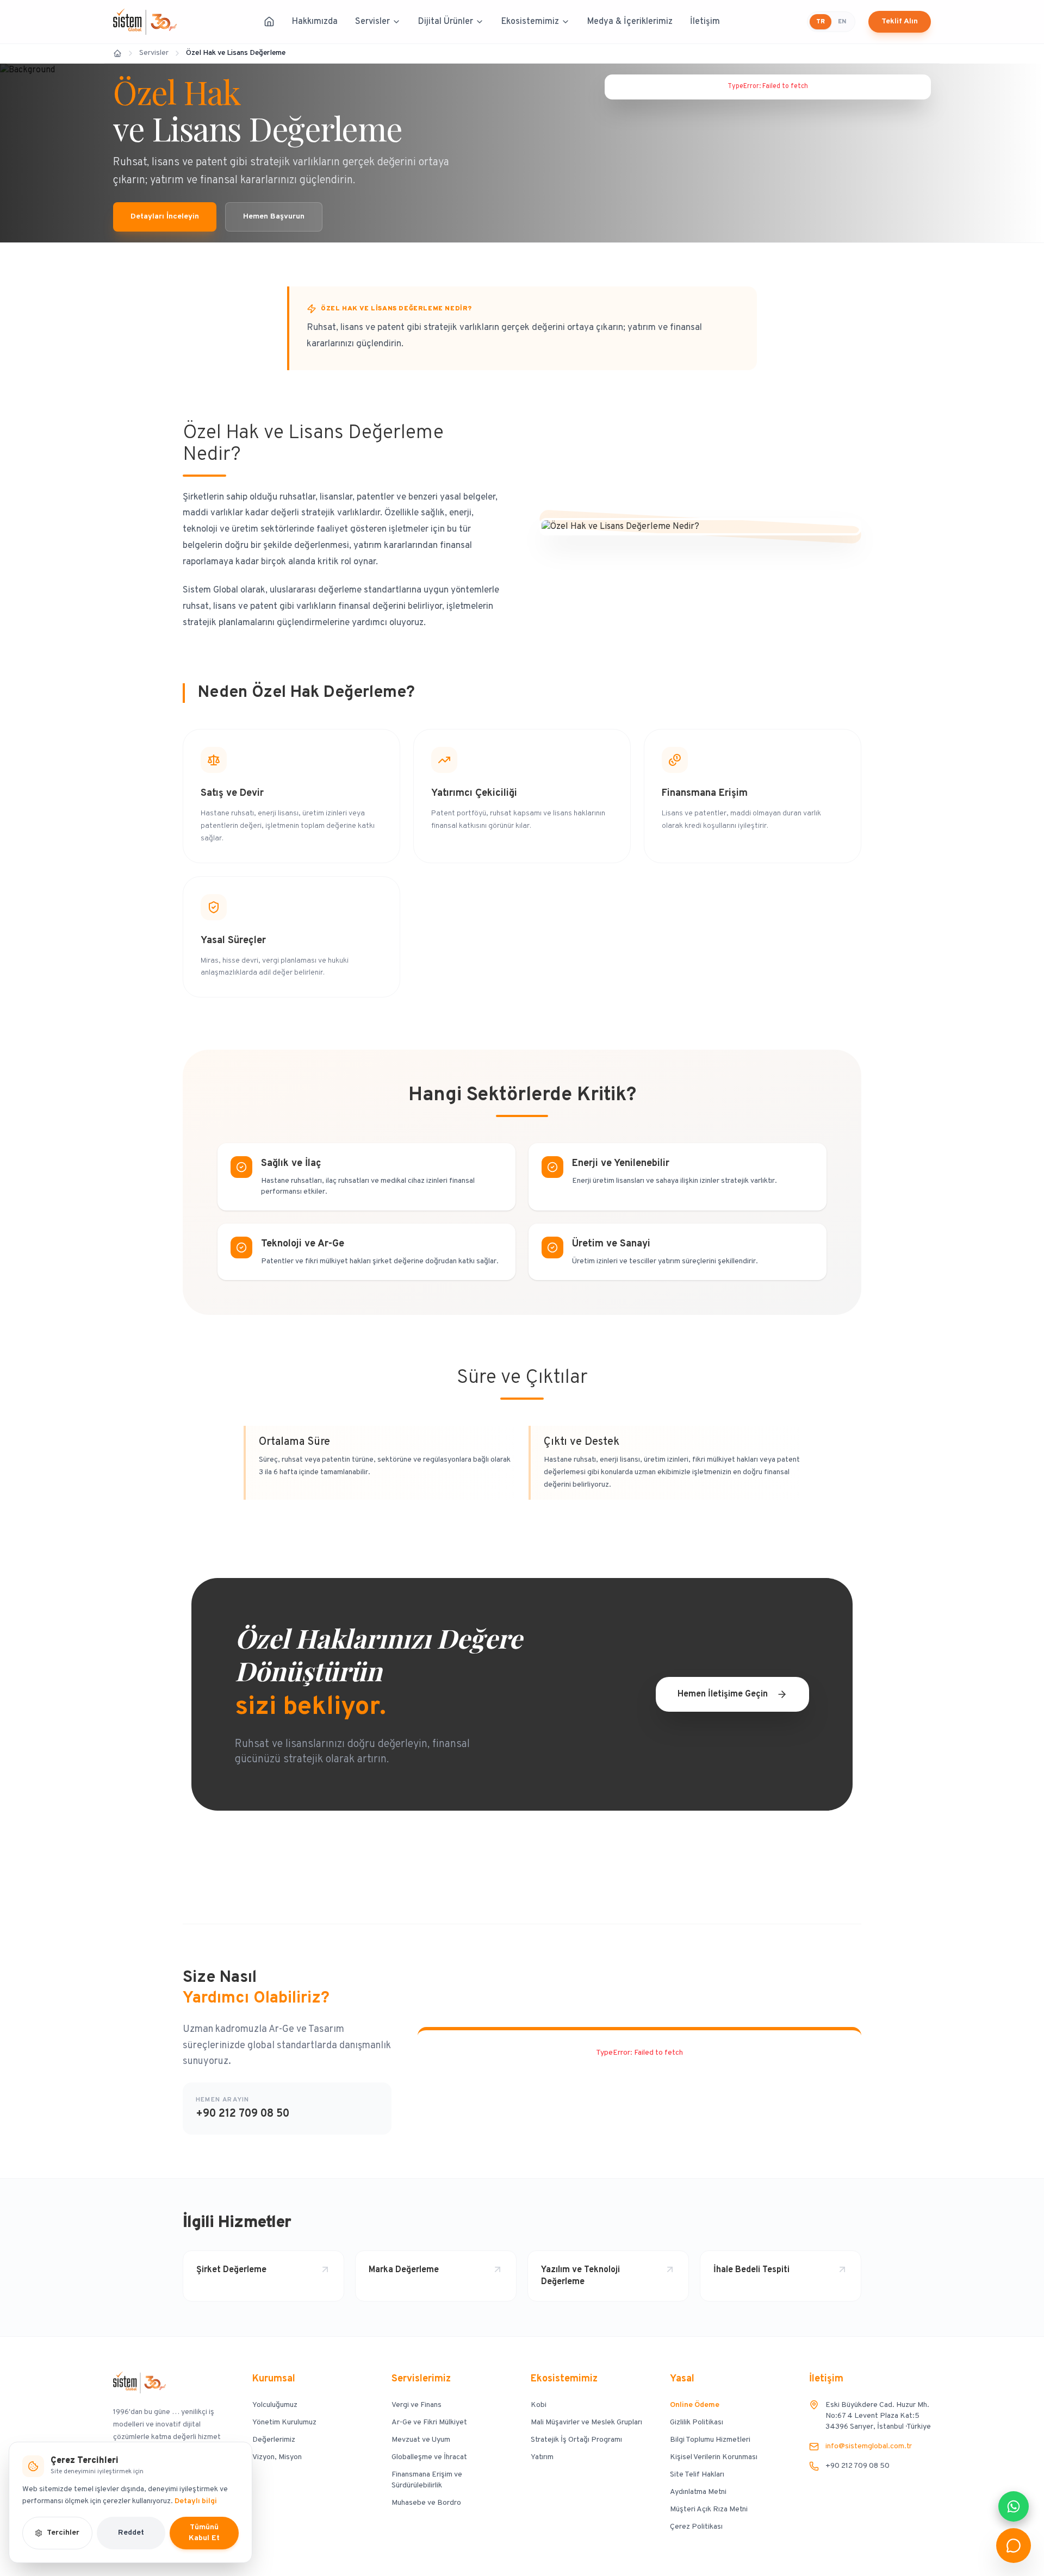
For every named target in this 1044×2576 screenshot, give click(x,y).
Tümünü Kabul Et (204, 2533)
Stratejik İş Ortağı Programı (576, 2440)
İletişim (705, 22)
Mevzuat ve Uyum (421, 2440)
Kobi (539, 2405)
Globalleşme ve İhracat (429, 2457)
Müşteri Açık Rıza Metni (709, 2509)
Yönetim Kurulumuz (284, 2422)
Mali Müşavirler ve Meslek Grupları (586, 2422)
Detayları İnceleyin (165, 217)
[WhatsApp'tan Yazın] (1014, 2506)
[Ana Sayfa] (269, 22)
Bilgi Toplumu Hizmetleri (710, 2440)
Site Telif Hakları (697, 2475)
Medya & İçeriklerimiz (630, 22)
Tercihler (63, 2533)
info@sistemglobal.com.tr (869, 2446)
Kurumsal (274, 2379)
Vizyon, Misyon (277, 2457)
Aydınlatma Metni (698, 2492)
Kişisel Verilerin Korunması (714, 2457)
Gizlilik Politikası (697, 2422)
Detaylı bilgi (196, 2501)
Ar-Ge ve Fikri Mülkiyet (429, 2422)
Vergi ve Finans (417, 2405)
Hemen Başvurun (274, 217)
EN (842, 22)
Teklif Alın (900, 21)
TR (821, 22)
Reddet (131, 2533)
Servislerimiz (421, 2379)
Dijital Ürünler (446, 22)
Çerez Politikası (696, 2527)
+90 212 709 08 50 (243, 2114)
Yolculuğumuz (275, 2405)
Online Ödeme (695, 2405)
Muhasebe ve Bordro (426, 2503)
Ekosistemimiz (530, 22)
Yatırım (542, 2457)
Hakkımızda (315, 22)
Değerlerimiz (274, 2440)
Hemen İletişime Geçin (723, 1694)
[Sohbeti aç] (1014, 2546)
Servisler (372, 22)
